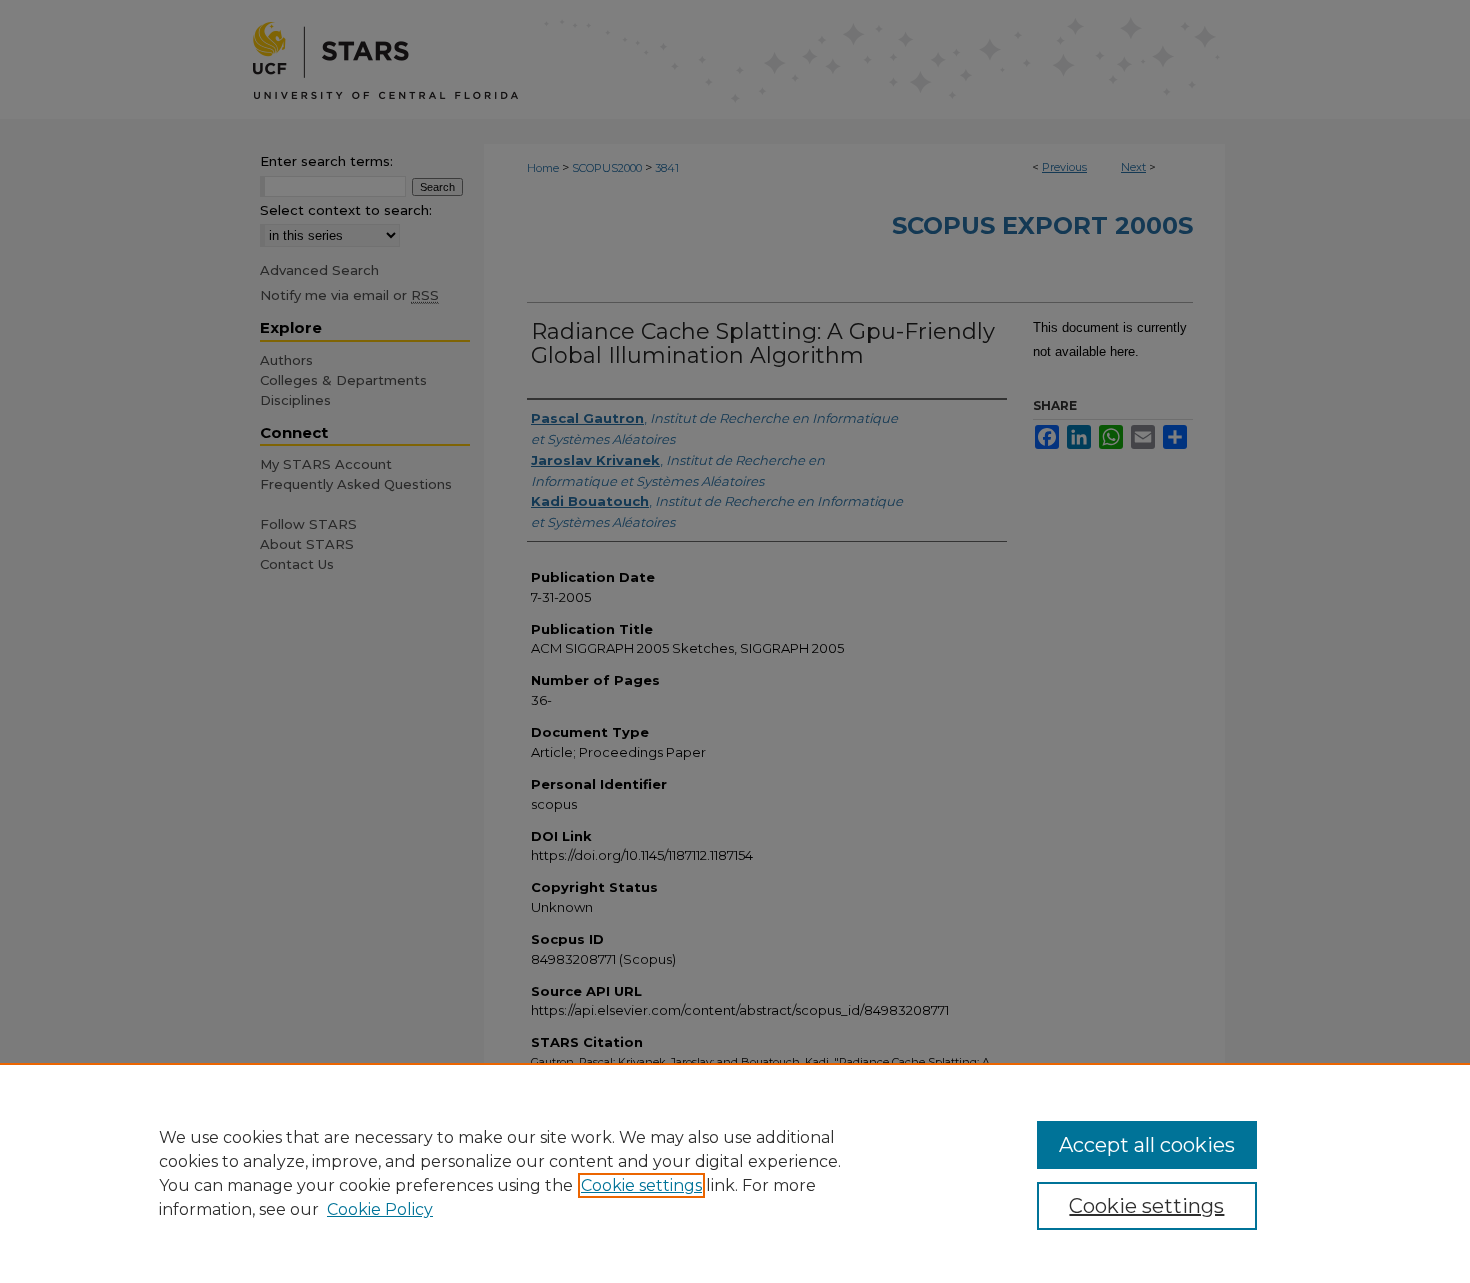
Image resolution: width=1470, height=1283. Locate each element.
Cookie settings (641, 1185)
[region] (735, 1173)
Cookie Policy (380, 1209)
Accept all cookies (1147, 1145)
